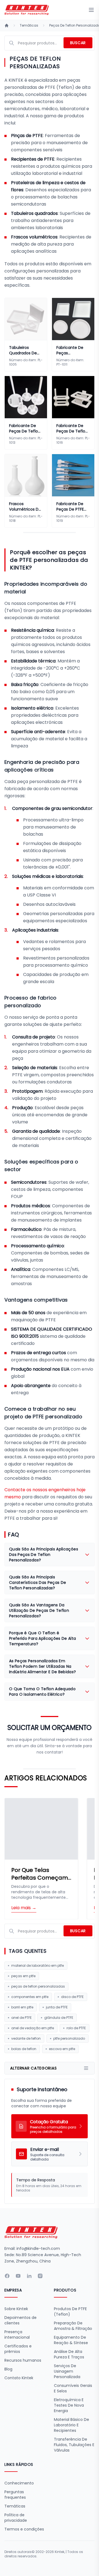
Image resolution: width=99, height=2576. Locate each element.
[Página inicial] (7, 25)
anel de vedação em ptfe (33, 2028)
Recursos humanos (23, 2360)
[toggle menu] (91, 10)
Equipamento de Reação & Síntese (71, 2340)
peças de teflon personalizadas (38, 1986)
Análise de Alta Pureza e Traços (69, 2354)
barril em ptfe (22, 2007)
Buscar (78, 43)
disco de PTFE (72, 1997)
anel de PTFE (21, 2018)
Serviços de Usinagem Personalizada (67, 2371)
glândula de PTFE (59, 2018)
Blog (8, 2369)
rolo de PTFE (76, 2028)
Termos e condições (24, 2529)
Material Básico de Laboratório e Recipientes (71, 2425)
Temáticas (29, 25)
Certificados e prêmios (18, 2349)
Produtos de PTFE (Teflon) (70, 2312)
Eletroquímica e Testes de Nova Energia (69, 2405)
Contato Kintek (19, 2378)
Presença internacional (17, 2335)
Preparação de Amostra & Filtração (73, 2326)
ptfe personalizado (69, 2038)
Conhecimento (19, 2483)
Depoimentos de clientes (20, 2320)
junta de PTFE (57, 2007)
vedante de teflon (26, 2038)
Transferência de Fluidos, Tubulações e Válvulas (74, 2445)
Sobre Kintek (16, 2309)
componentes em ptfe (30, 1997)
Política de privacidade (16, 2518)
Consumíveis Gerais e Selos (73, 2388)
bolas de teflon (24, 2049)
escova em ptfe (62, 2049)
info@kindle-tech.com (38, 2248)
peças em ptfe (23, 1976)
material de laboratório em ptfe (38, 1966)
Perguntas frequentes (15, 2495)
